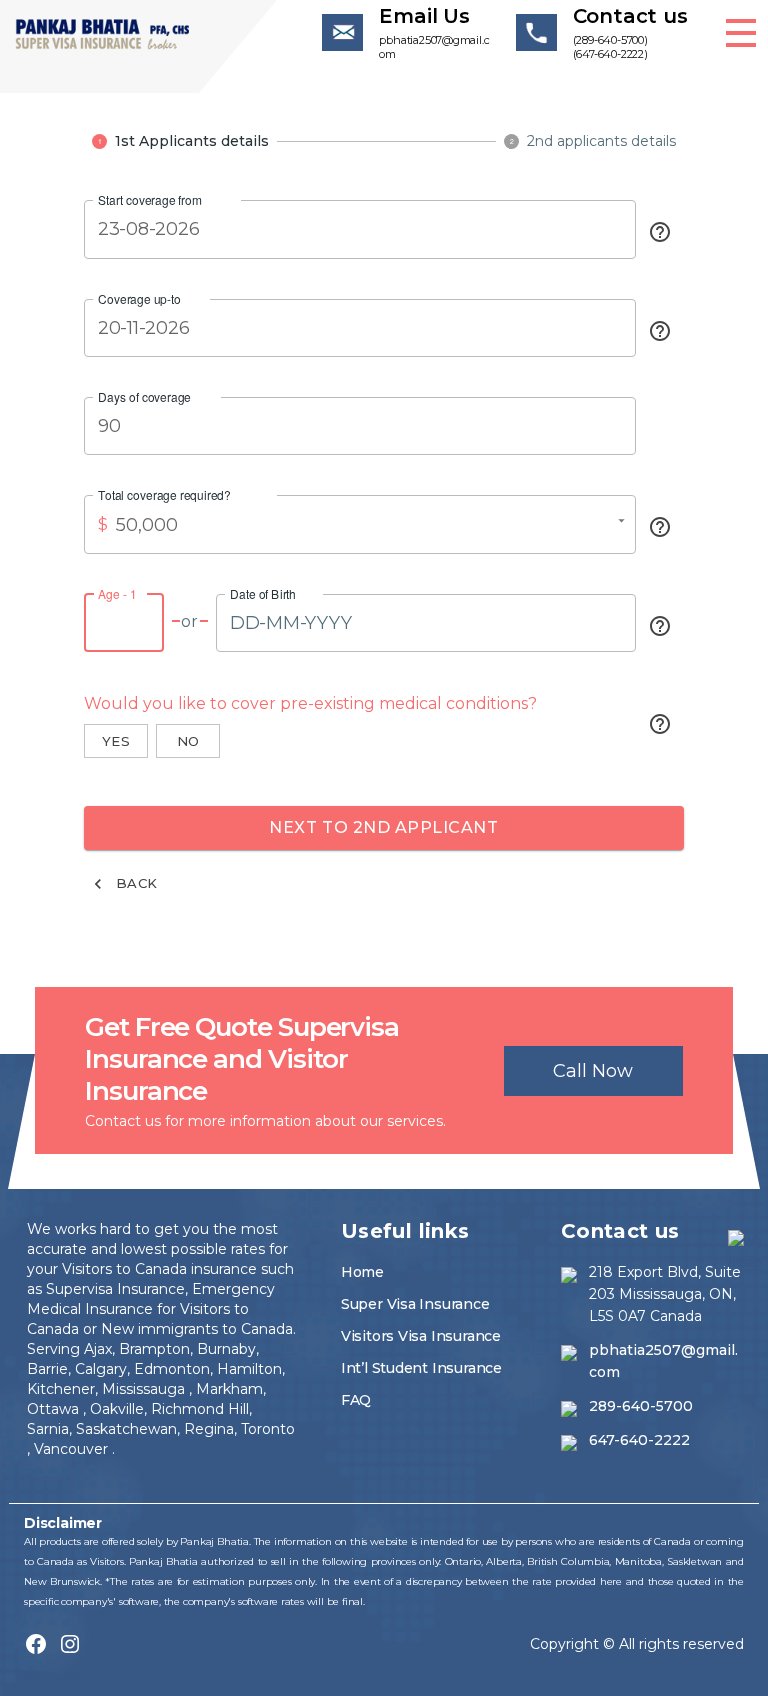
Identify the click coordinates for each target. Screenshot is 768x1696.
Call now (593, 1071)
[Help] (660, 232)
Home (362, 1272)
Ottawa (55, 1409)
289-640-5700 (641, 1406)
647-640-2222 (639, 1440)
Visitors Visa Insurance (421, 1336)
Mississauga (145, 1389)
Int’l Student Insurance (421, 1368)
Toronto (268, 1429)
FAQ (356, 1400)
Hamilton (247, 1369)
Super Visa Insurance (415, 1304)
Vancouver (73, 1449)
